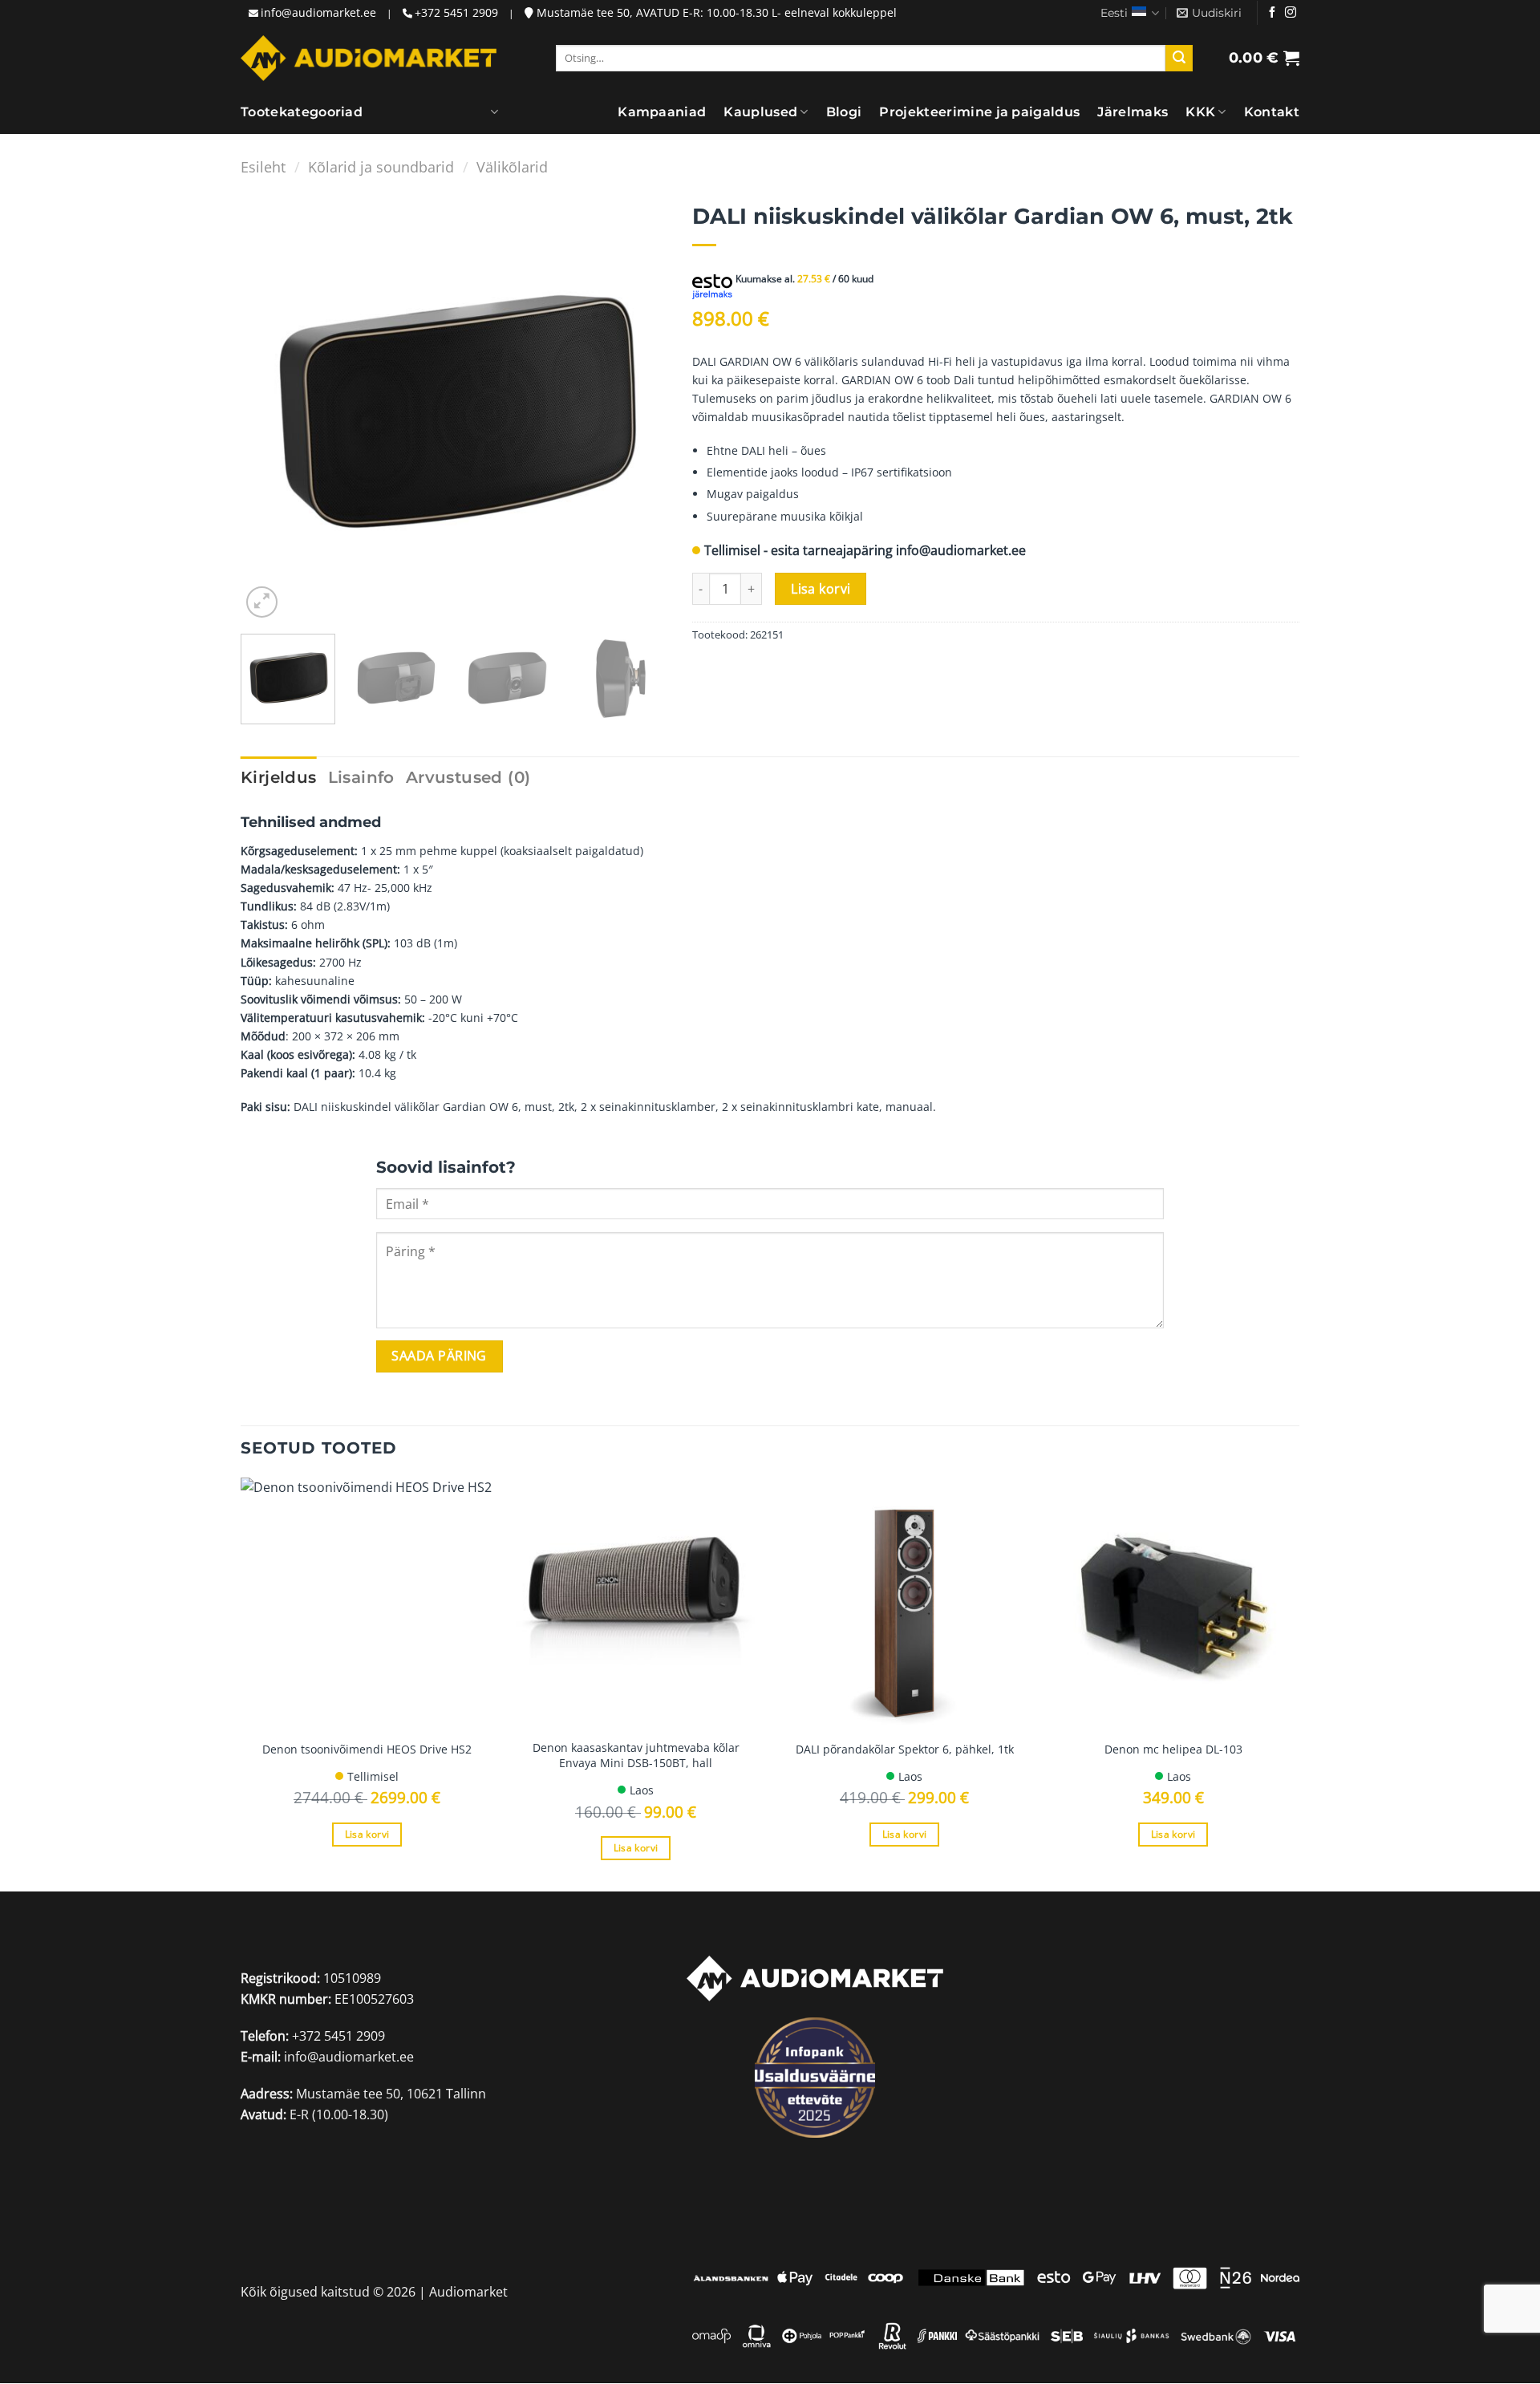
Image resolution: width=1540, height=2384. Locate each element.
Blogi (844, 112)
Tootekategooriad (302, 112)
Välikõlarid (512, 166)
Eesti (1114, 13)
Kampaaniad (662, 112)
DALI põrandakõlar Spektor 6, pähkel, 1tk (905, 1749)
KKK (1200, 112)
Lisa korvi (821, 589)
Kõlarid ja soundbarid (381, 166)
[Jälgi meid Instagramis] (1291, 13)
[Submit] (1179, 59)
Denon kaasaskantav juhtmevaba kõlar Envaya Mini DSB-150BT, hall (636, 1756)
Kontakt (1272, 112)
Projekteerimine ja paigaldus (979, 112)
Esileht (263, 166)
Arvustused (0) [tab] (468, 777)
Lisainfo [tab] (361, 777)
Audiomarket (468, 2293)
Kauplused (760, 112)
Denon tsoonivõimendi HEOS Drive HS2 (367, 1749)
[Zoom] (262, 602)
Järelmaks (1133, 112)
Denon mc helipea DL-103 (1173, 1749)
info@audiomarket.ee (318, 12)
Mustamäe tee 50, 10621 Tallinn (391, 2094)
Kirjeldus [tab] (279, 777)
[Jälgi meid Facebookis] (1272, 13)
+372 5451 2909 (456, 12)
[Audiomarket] (369, 58)
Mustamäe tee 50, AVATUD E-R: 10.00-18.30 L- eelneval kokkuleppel (715, 12)
